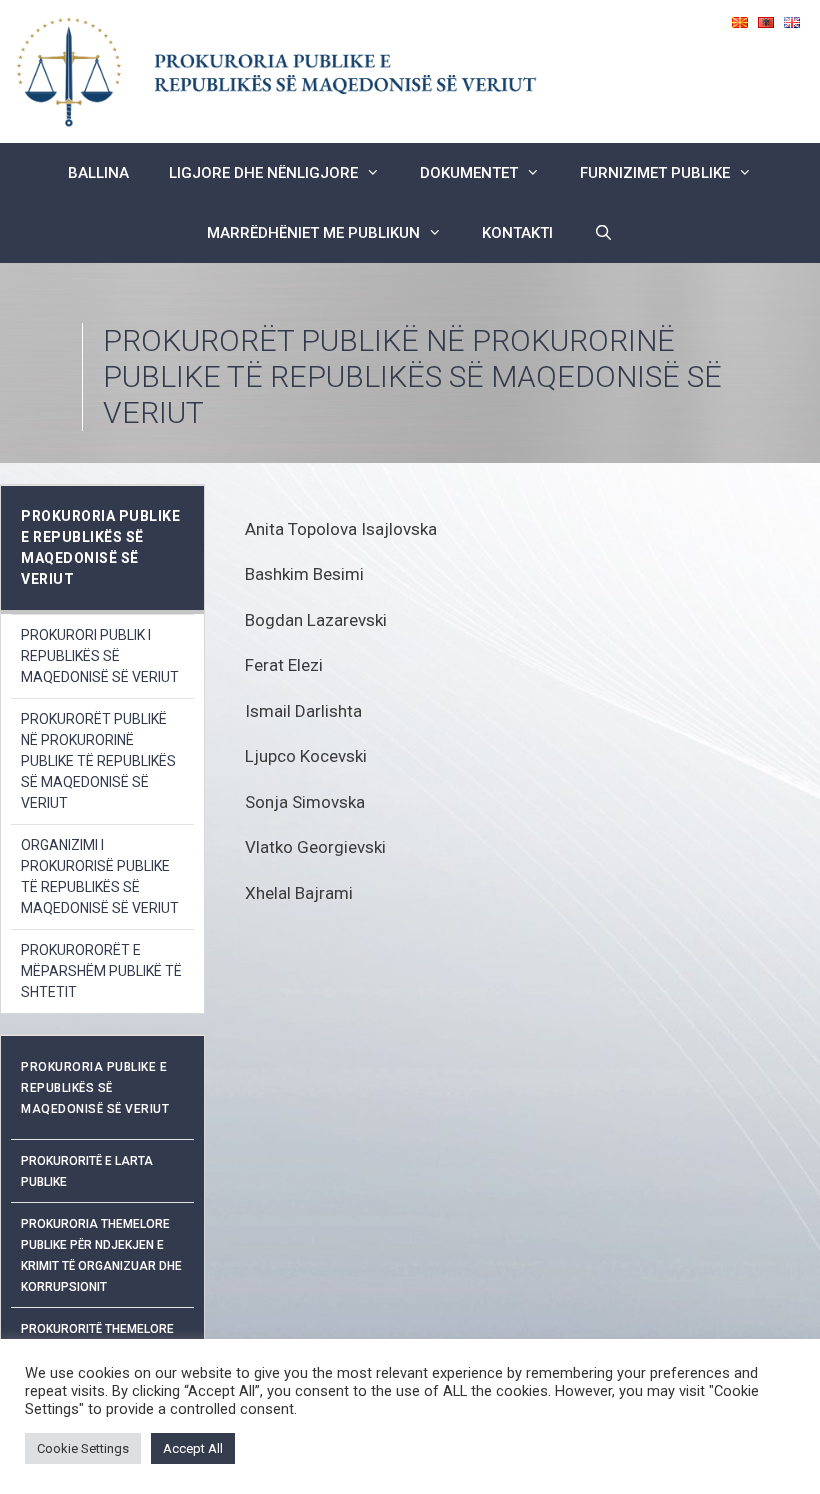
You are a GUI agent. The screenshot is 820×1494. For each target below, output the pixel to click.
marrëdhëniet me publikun (313, 233)
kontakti (517, 233)
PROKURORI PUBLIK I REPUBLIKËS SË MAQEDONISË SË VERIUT (100, 656)
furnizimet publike (655, 173)
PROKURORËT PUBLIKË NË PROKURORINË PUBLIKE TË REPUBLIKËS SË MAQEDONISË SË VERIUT (98, 761)
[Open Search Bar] (602, 233)
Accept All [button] (193, 1448)
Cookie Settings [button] (83, 1448)
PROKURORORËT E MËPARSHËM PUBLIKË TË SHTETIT (101, 971)
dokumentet (469, 173)
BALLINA (98, 173)
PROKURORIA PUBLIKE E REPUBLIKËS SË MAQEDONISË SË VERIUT (95, 1088)
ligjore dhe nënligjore (263, 173)
